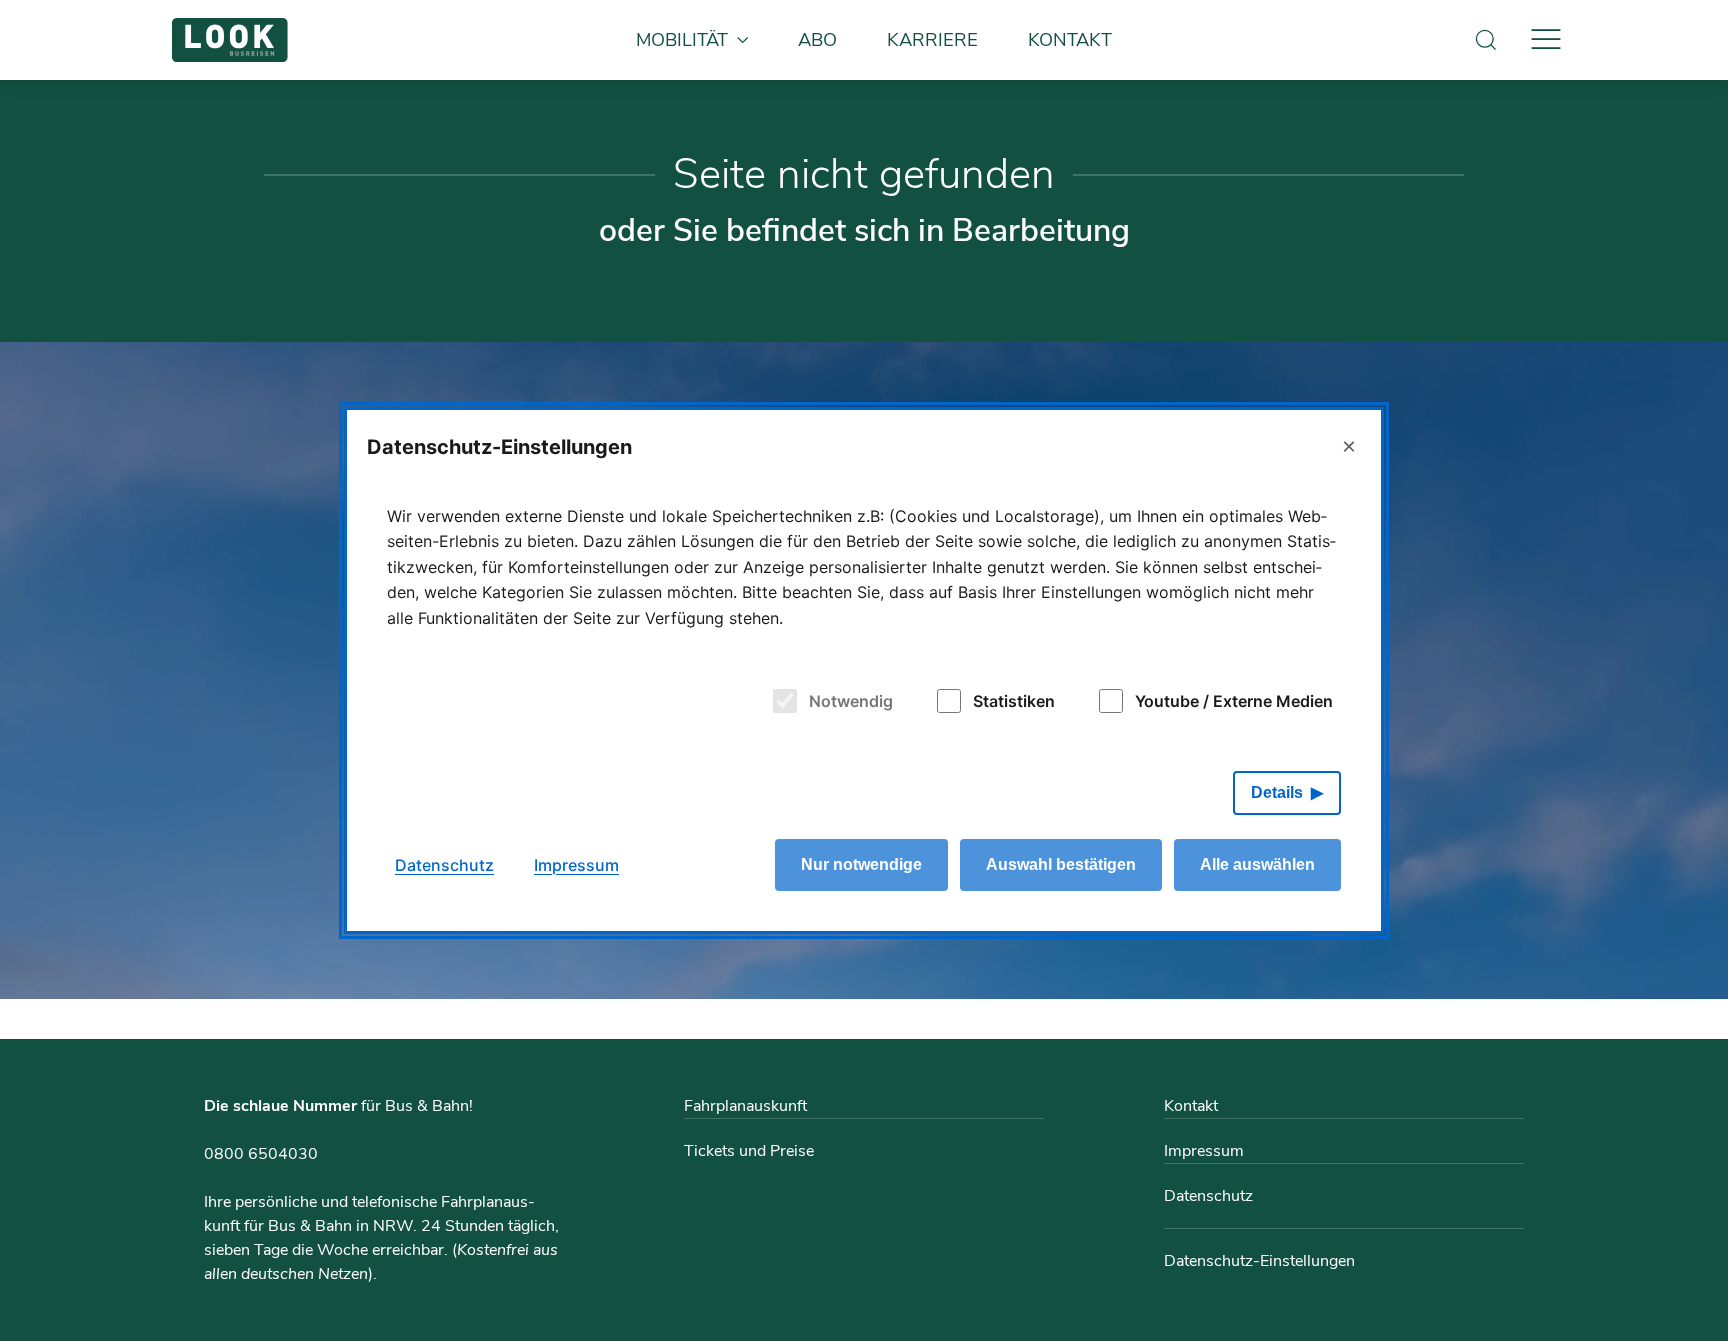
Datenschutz (1208, 1196)
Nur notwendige (861, 864)
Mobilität (682, 39)
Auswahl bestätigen (1061, 864)
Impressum (1204, 1151)
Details (1277, 792)
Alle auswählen (1257, 864)
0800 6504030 (261, 1154)
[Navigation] (1546, 40)
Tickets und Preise (749, 1151)
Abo (817, 39)
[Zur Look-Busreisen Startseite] (230, 40)
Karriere (932, 39)
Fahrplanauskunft (745, 1106)
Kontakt (1070, 39)
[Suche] (1486, 40)
